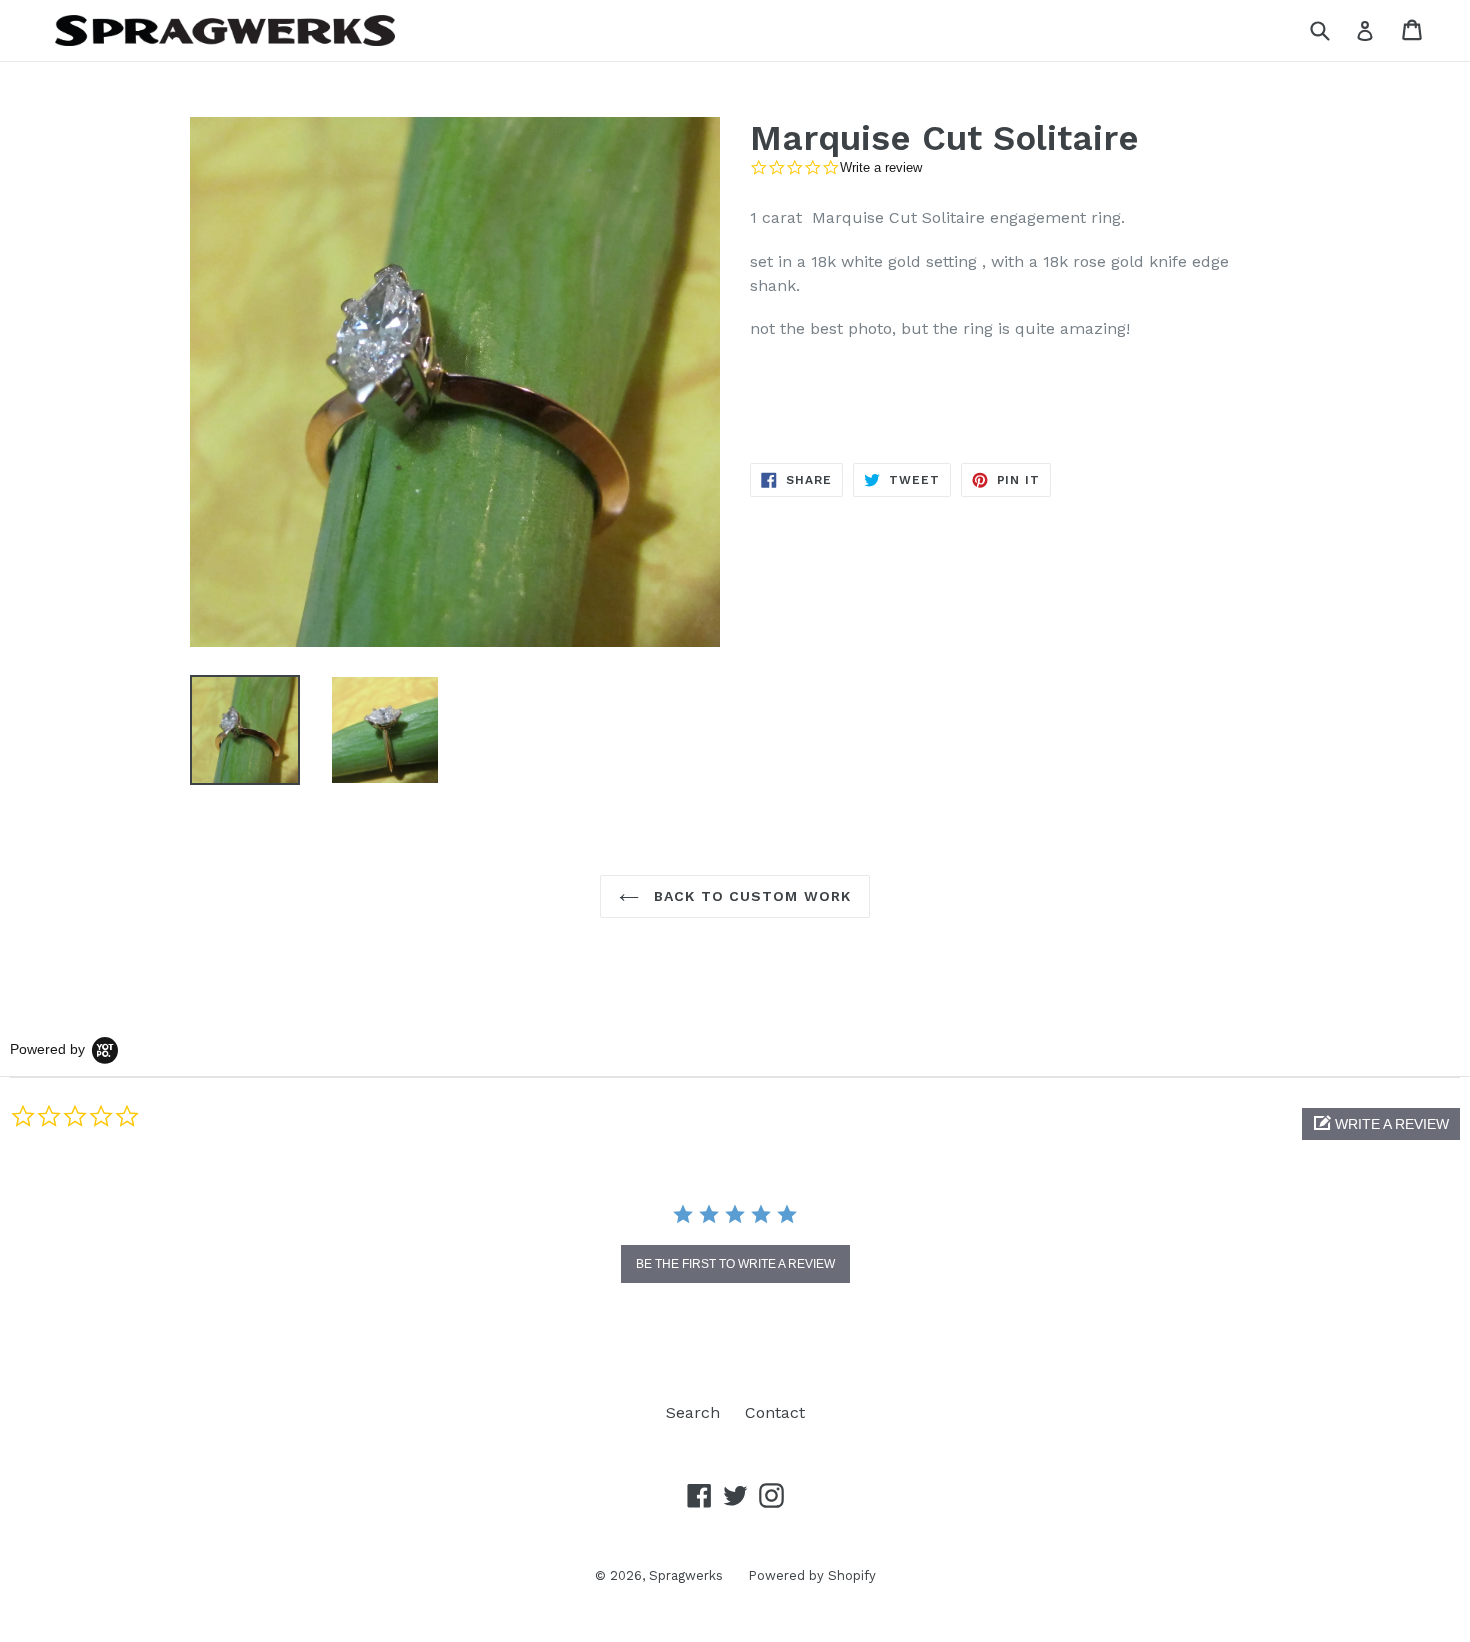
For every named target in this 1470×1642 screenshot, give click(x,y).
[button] (1381, 1124)
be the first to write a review (735, 1264)
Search (693, 1412)
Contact (775, 1412)
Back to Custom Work (750, 896)
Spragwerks (686, 1575)
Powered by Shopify (812, 1575)
